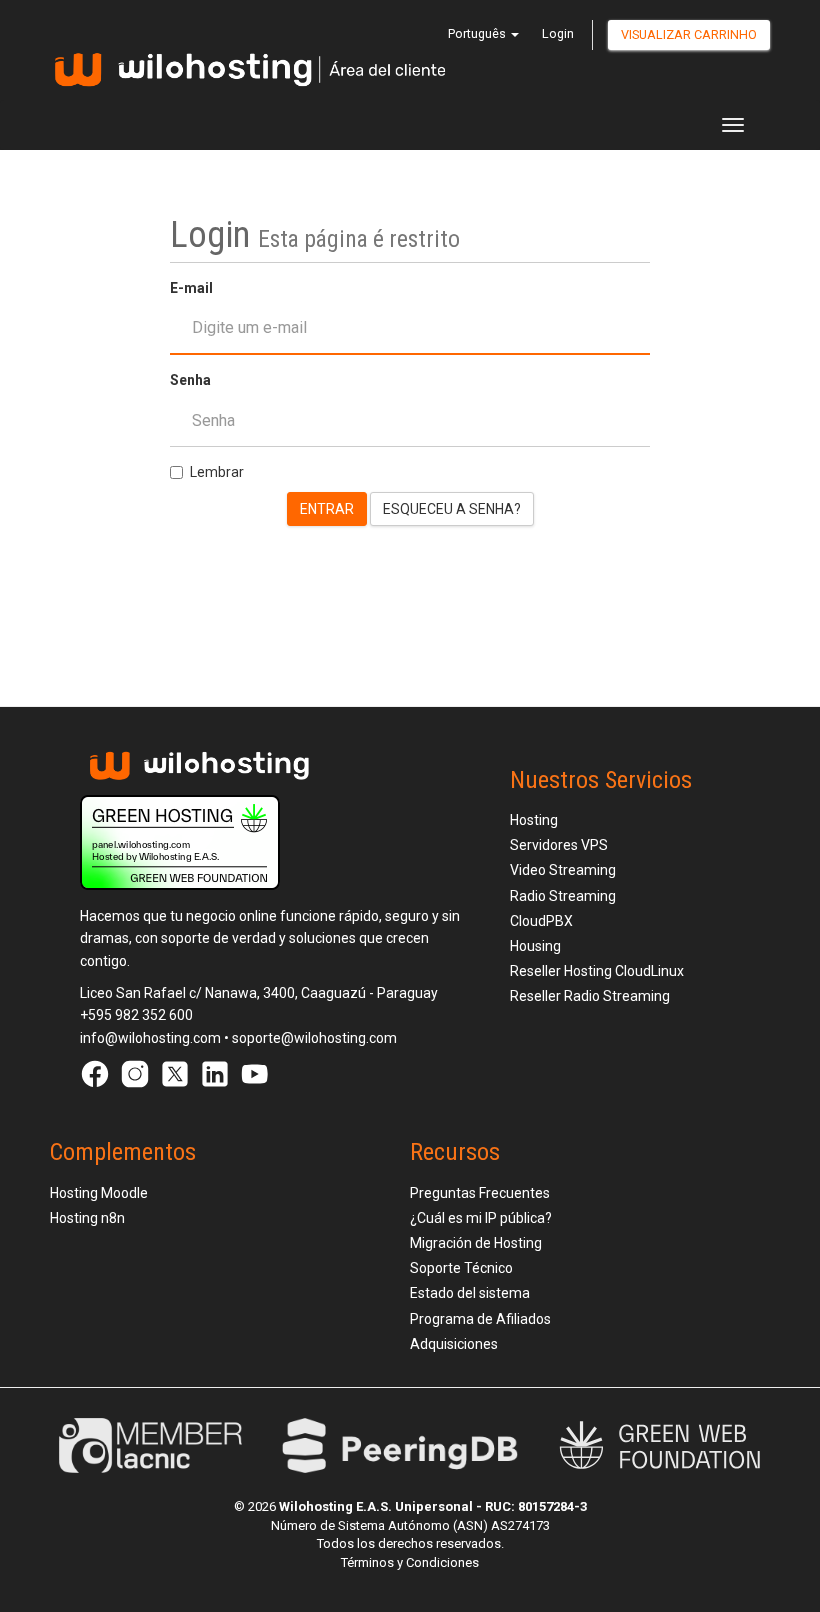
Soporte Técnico (461, 1268)
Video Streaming (563, 870)
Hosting (534, 820)
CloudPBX (541, 921)
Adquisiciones (454, 1344)
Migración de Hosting (476, 1243)
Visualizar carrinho (689, 34)
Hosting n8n (87, 1218)
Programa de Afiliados (480, 1319)
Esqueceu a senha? (452, 509)
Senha (190, 380)
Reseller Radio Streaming (590, 996)
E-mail (191, 288)
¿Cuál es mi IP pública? (481, 1218)
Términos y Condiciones (410, 1562)
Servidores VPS (559, 845)
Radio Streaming (563, 896)
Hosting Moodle (99, 1193)
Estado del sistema (470, 1293)
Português (478, 33)
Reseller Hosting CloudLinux (597, 971)
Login (558, 33)
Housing (535, 946)
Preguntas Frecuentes (480, 1193)
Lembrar (217, 472)
